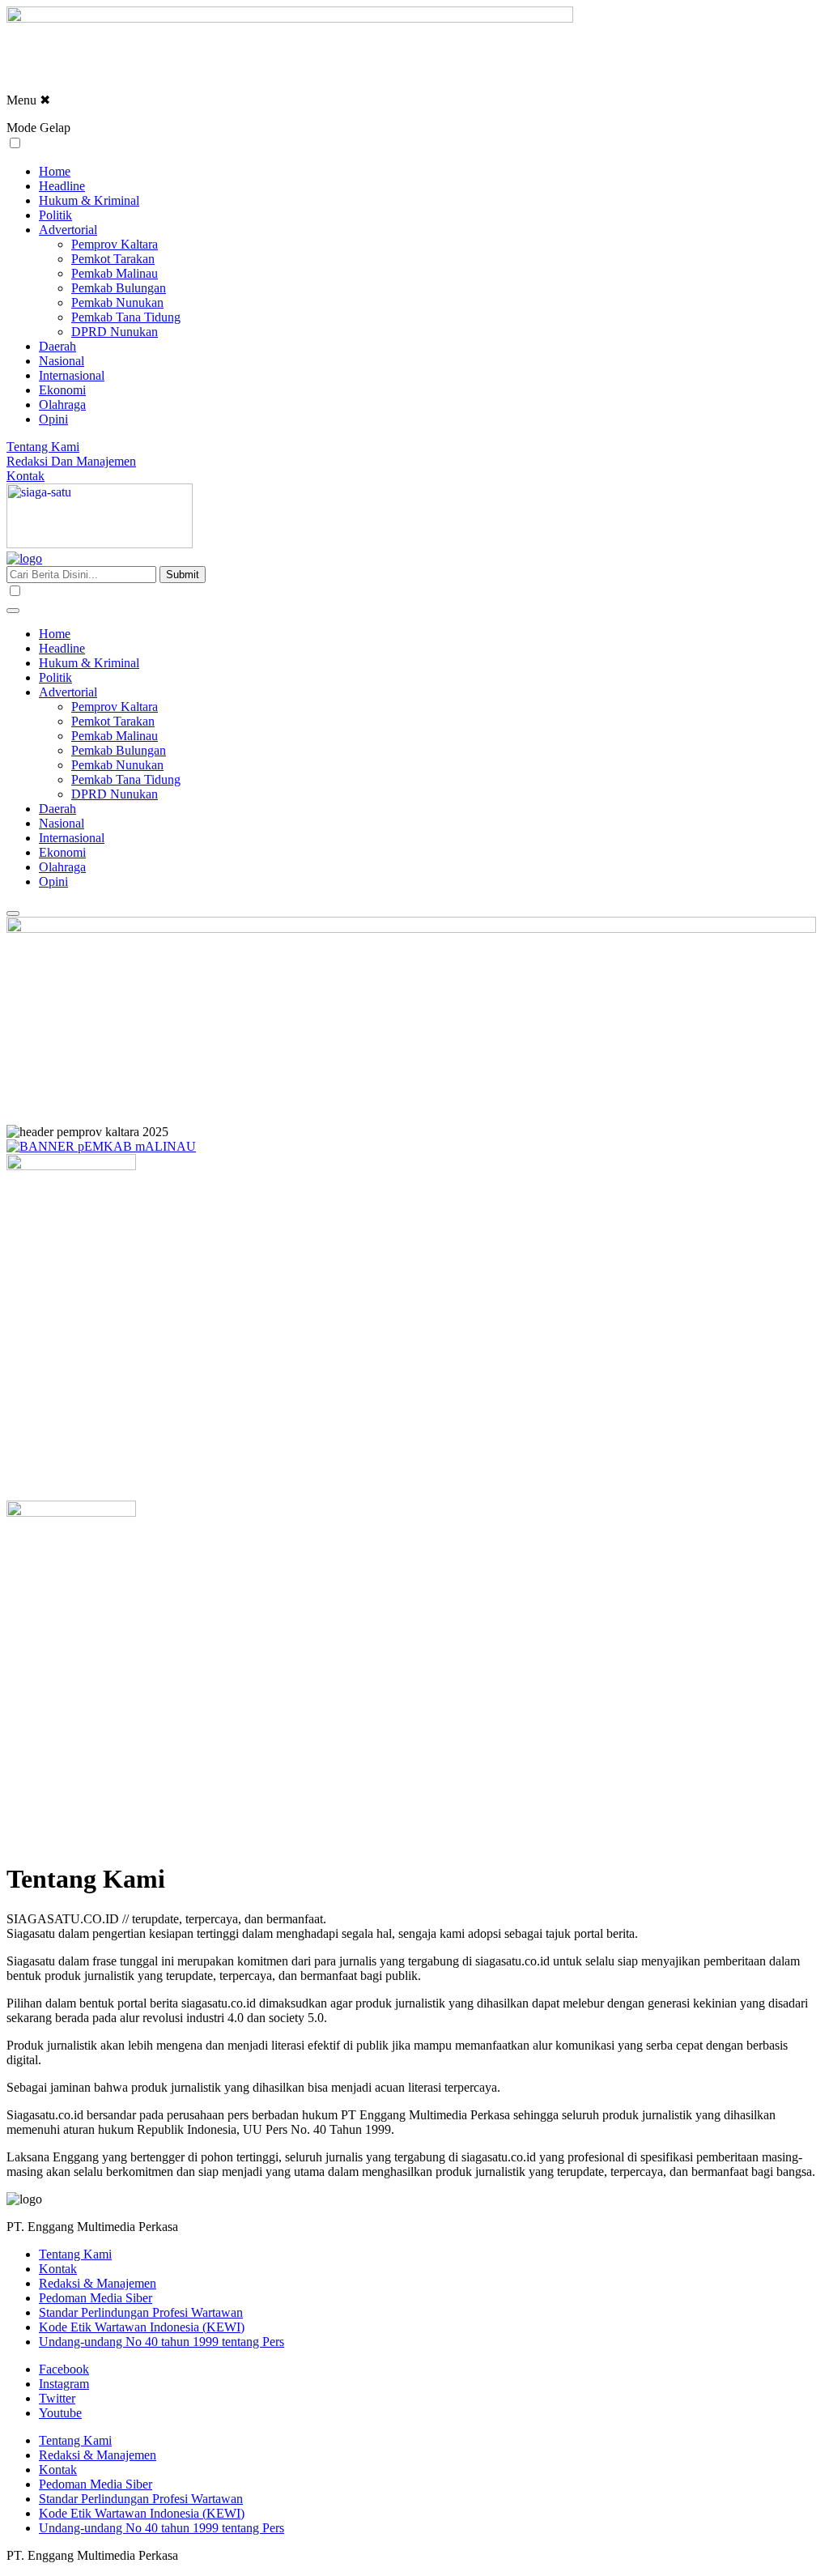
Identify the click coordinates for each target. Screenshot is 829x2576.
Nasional (62, 361)
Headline (62, 186)
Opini (53, 419)
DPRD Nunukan (115, 332)
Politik (55, 215)
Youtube (60, 2413)
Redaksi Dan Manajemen (71, 461)
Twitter (57, 2398)
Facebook (64, 2369)
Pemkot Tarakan (113, 259)
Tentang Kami (43, 447)
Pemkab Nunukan (117, 302)
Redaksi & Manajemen (98, 2283)
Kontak (26, 476)
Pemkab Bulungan (119, 288)
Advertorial (68, 230)
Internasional (72, 375)
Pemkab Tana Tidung (126, 317)
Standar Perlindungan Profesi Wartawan (141, 2312)
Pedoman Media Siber (96, 2298)
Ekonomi (62, 390)
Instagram (64, 2384)
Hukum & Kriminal (89, 200)
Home (55, 171)
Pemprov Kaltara (115, 244)
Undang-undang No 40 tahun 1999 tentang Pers (162, 2342)
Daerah (57, 346)
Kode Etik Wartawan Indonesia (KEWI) (142, 2327)
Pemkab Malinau (115, 273)
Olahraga (62, 404)
